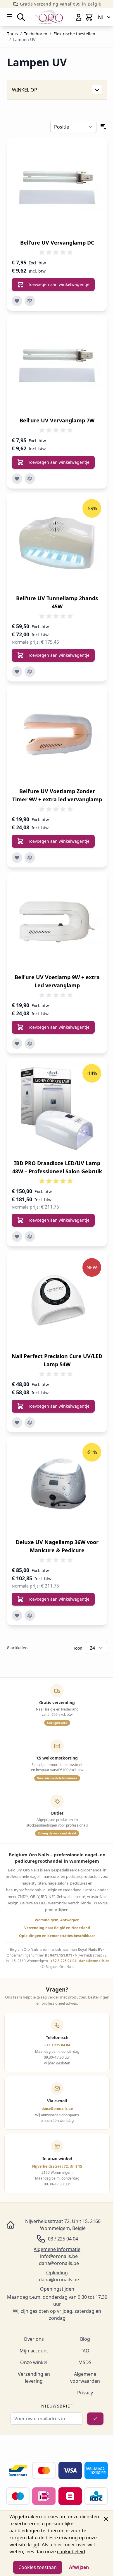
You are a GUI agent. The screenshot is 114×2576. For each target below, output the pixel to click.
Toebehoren (36, 34)
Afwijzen (79, 2567)
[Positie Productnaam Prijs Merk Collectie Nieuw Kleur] (73, 127)
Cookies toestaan (38, 2567)
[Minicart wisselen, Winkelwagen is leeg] (89, 17)
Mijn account (34, 2351)
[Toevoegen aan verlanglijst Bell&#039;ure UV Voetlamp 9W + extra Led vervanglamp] (17, 1044)
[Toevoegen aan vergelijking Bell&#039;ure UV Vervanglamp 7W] (30, 479)
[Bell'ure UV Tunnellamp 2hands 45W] (57, 543)
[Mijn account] (79, 17)
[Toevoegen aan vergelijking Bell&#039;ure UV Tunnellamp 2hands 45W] (30, 672)
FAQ (85, 2351)
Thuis (12, 34)
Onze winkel (34, 2362)
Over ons (34, 2339)
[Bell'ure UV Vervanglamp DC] (57, 187)
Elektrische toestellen (74, 34)
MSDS (85, 2362)
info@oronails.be (59, 2256)
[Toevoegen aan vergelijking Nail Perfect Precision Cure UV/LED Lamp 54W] (30, 1423)
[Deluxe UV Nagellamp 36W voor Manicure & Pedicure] (57, 1487)
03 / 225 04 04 (63, 2239)
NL (101, 17)
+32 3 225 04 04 (64, 1961)
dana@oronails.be (94, 1961)
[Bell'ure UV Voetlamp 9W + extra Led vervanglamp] (57, 922)
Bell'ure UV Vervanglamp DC (57, 243)
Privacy (85, 2393)
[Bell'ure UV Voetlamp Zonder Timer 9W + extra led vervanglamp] (57, 736)
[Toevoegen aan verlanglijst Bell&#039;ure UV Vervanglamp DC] (17, 301)
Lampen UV (24, 39)
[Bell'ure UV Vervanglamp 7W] (57, 365)
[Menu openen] (9, 16)
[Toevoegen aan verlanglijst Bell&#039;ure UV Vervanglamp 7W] (17, 479)
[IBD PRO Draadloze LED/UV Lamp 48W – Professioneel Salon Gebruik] (57, 1108)
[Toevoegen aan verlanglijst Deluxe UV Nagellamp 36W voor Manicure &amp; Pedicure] (17, 1616)
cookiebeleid (71, 2552)
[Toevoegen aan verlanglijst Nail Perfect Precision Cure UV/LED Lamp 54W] (17, 1423)
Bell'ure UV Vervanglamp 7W (57, 420)
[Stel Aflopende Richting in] (103, 127)
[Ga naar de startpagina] (49, 17)
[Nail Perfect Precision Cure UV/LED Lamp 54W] (57, 1301)
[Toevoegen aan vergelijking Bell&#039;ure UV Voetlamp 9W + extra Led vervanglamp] (30, 1044)
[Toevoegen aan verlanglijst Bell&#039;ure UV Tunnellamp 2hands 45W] (17, 672)
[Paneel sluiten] (106, 2519)
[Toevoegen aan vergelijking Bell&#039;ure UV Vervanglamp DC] (30, 301)
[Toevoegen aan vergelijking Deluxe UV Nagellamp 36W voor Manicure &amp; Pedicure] (30, 1616)
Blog (85, 2339)
